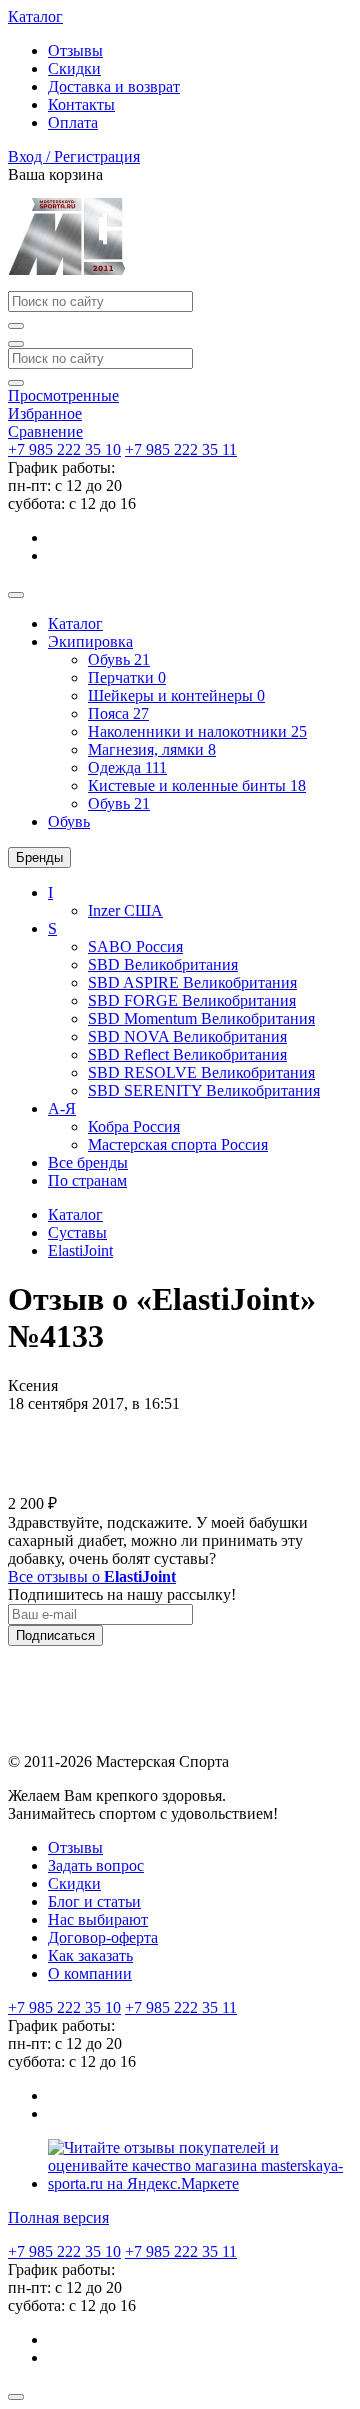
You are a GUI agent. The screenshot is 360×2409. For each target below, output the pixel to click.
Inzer (125, 910)
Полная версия (58, 2217)
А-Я (62, 1108)
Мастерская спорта (178, 1144)
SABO (135, 946)
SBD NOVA (187, 1036)
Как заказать (90, 1955)
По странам (87, 1180)
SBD (163, 964)
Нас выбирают (98, 1919)
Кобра (134, 1126)
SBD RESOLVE (201, 1072)
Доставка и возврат (114, 86)
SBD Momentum (201, 1018)
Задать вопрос (96, 1865)
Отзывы (75, 50)
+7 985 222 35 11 (181, 449)
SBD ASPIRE (192, 982)
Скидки (74, 68)
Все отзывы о (92, 1576)
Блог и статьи (94, 1901)
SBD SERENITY (204, 1090)
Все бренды (88, 1162)
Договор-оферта (103, 1937)
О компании (90, 1973)
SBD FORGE (192, 1000)
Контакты (81, 104)
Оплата (73, 122)
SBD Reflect (187, 1054)
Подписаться (55, 1635)
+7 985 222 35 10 (64, 449)
